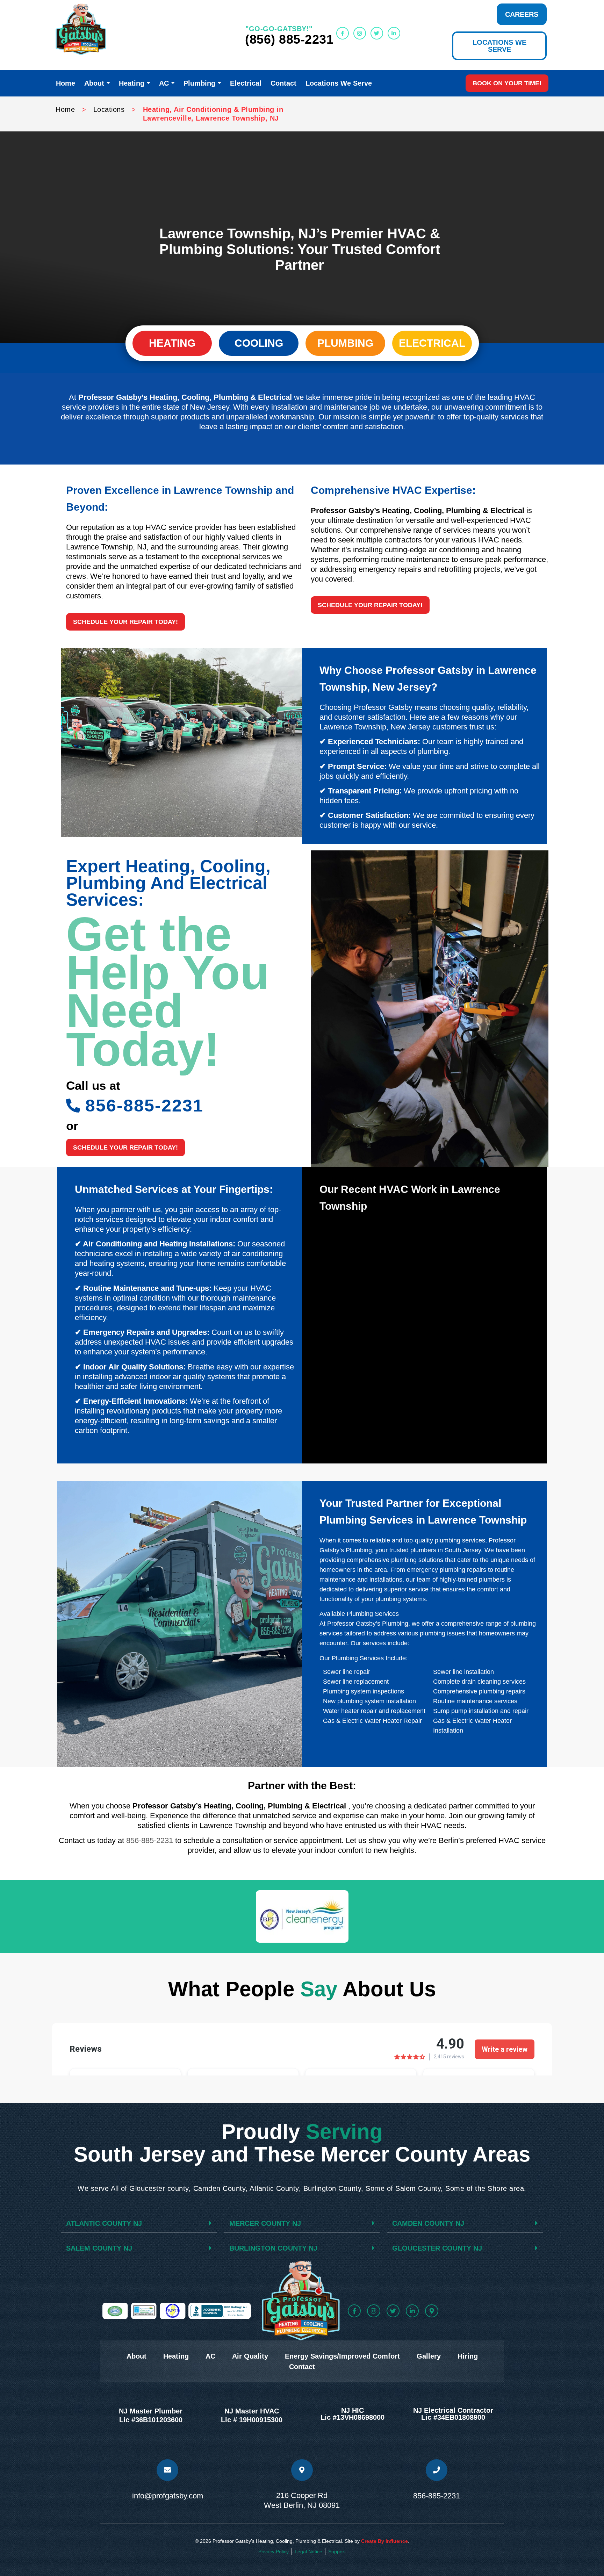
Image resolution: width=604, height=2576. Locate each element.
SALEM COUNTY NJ (99, 2248)
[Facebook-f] (343, 33)
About (136, 2356)
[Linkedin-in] (394, 33)
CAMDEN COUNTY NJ (428, 2223)
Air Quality (250, 2356)
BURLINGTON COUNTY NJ (273, 2248)
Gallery (429, 2356)
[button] (125, 622)
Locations (109, 109)
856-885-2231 (150, 1840)
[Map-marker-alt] (432, 2311)
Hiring (468, 2356)
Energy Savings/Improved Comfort (342, 2356)
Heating (176, 2356)
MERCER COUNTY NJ (265, 2223)
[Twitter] (377, 33)
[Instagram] (360, 33)
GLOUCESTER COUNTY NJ (437, 2248)
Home (65, 109)
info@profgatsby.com (168, 2496)
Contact (302, 2367)
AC (210, 2356)
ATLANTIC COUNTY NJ (104, 2223)
